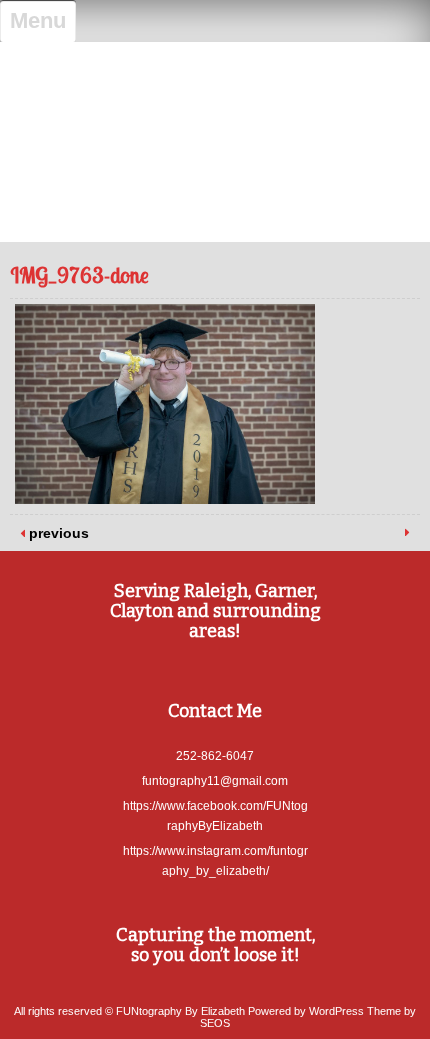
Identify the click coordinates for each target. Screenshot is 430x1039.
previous (57, 533)
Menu (38, 20)
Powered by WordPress (306, 1011)
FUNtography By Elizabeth (215, 73)
